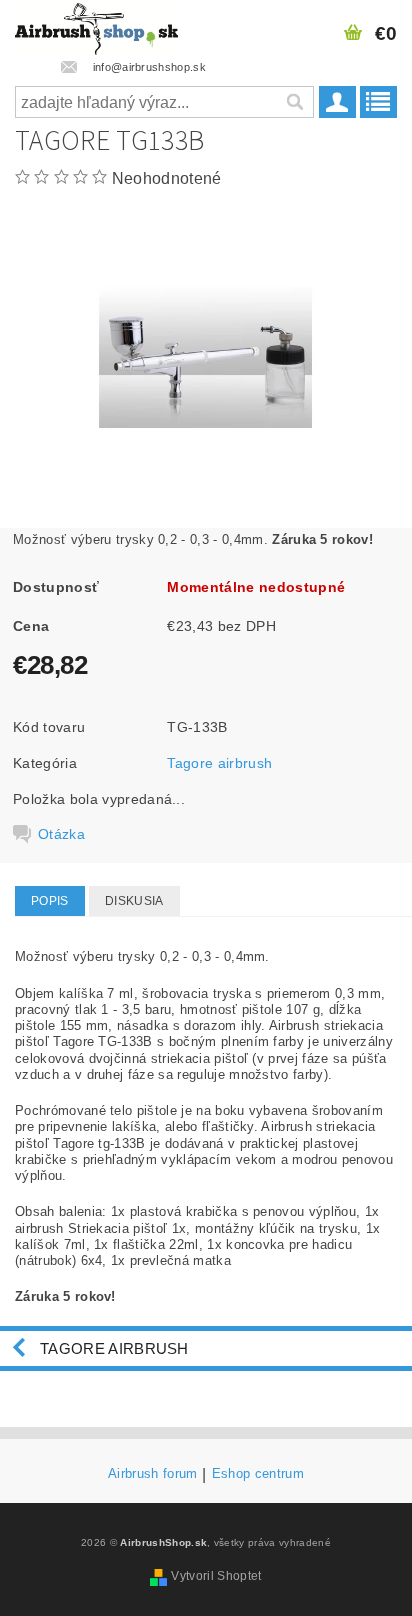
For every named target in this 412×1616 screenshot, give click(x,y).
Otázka (61, 834)
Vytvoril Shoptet (216, 1576)
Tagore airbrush (219, 763)
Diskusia (134, 901)
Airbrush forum (152, 1474)
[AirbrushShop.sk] (96, 26)
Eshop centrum (258, 1474)
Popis (50, 901)
